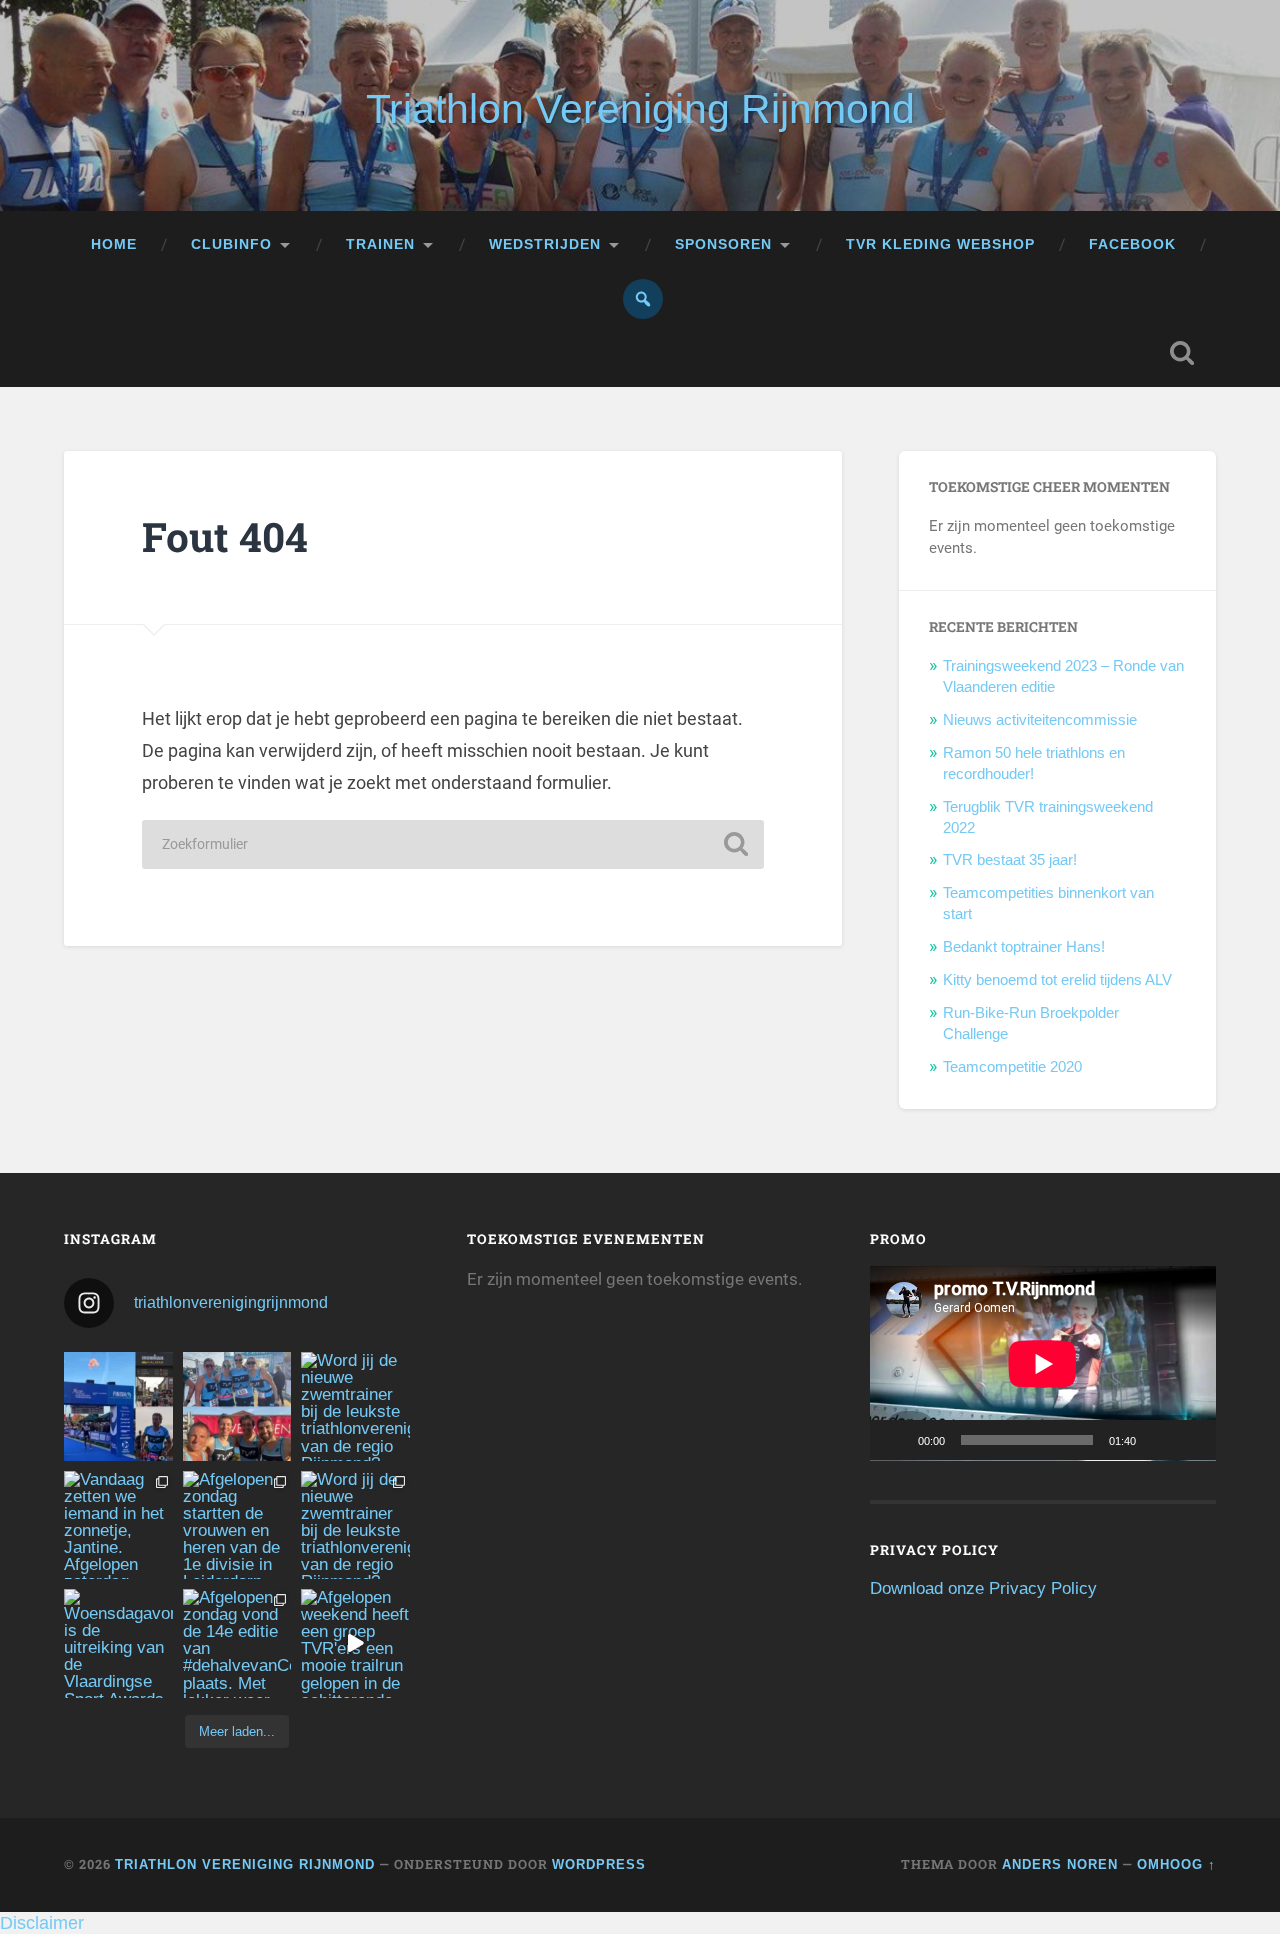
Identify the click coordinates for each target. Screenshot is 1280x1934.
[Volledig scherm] (1190, 1440)
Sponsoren (723, 244)
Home (114, 244)
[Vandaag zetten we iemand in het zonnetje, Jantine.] (118, 1525)
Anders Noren (1060, 1864)
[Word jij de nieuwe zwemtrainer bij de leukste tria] (355, 1406)
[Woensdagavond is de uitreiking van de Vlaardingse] (118, 1643)
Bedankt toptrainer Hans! (1024, 946)
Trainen (380, 244)
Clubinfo (231, 244)
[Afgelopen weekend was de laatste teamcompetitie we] (237, 1406)
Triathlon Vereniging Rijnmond (640, 109)
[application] (1043, 1363)
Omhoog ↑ (1176, 1864)
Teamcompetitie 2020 (1012, 1066)
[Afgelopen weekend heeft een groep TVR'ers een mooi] (355, 1643)
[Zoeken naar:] (453, 844)
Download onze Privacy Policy (983, 1588)
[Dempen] (1158, 1440)
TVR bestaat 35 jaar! (1010, 859)
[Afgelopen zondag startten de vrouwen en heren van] (237, 1525)
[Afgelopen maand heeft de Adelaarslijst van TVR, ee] (118, 1406)
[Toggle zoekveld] (1182, 353)
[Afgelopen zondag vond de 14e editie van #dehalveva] (237, 1643)
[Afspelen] (896, 1440)
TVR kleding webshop (940, 244)
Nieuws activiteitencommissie (1040, 719)
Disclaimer (42, 1923)
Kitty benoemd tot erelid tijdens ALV (1057, 979)
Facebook (1132, 244)
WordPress (599, 1864)
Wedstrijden (545, 244)
